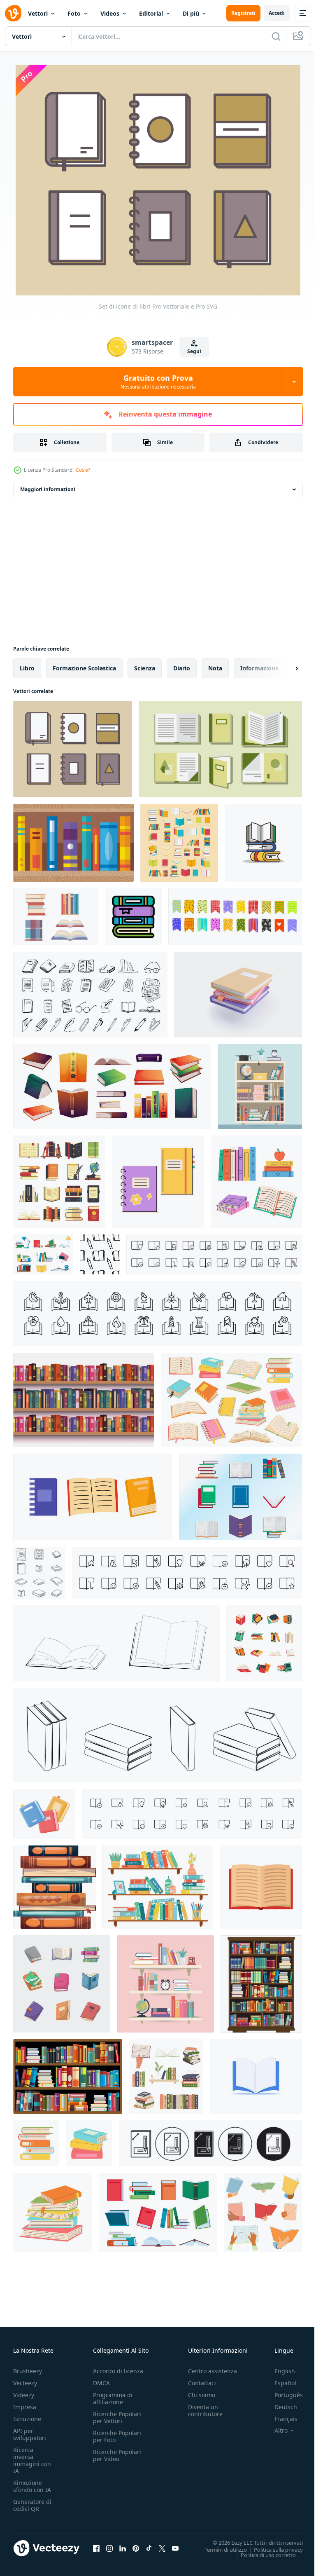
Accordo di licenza (118, 2370)
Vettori (38, 13)
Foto (74, 13)
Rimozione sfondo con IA (32, 2485)
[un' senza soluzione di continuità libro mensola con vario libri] (84, 1399)
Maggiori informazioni (48, 488)
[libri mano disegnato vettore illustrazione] (62, 1983)
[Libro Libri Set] (220, 748)
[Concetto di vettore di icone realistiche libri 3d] (256, 2076)
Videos (110, 13)
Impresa (25, 2406)
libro (27, 667)
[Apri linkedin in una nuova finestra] (123, 2547)
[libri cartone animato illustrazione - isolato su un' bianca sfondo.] (263, 842)
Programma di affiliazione (113, 2397)
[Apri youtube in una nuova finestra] (175, 2547)
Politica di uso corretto (262, 2554)
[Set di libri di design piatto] (240, 1496)
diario (182, 667)
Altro (275, 2429)
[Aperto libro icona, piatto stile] (261, 1886)
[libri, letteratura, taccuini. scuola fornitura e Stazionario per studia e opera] (158, 1181)
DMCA (101, 2382)
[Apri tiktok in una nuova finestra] (149, 2547)
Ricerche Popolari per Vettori (117, 2416)
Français (280, 2418)
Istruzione (27, 2418)
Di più (191, 13)
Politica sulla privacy (272, 2548)
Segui (194, 351)
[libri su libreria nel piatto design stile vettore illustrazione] (261, 1983)
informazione (259, 667)
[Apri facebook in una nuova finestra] (96, 2547)
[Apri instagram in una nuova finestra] (109, 2547)
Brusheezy (28, 2370)
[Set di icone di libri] (73, 748)
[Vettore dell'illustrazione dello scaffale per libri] (260, 1086)
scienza (145, 667)
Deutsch (280, 2406)
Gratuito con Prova (158, 382)
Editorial (151, 13)
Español (279, 2382)
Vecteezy (25, 2382)
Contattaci (202, 2382)
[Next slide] (283, 667)
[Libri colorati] (73, 842)
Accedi (277, 13)
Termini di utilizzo (220, 2548)
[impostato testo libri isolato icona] (100, 1254)
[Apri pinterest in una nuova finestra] (136, 2547)
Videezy (24, 2394)
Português (282, 2394)
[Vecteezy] (13, 13)
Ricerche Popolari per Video (117, 2454)
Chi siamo (202, 2394)
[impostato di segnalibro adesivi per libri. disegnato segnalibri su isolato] (235, 916)
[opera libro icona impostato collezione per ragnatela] (210, 2143)
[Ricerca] (276, 36)
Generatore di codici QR (32, 2504)
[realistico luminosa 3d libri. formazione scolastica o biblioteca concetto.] (44, 1813)
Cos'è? (83, 470)
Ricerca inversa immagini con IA (32, 2459)
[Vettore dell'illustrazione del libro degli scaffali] (165, 1983)
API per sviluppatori (30, 2433)
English (279, 2370)
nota (215, 667)
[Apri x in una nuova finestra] (162, 2547)
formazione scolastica (84, 667)
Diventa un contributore (205, 2409)
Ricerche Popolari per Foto (117, 2435)
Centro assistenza (213, 2370)
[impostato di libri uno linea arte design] (39, 1572)
